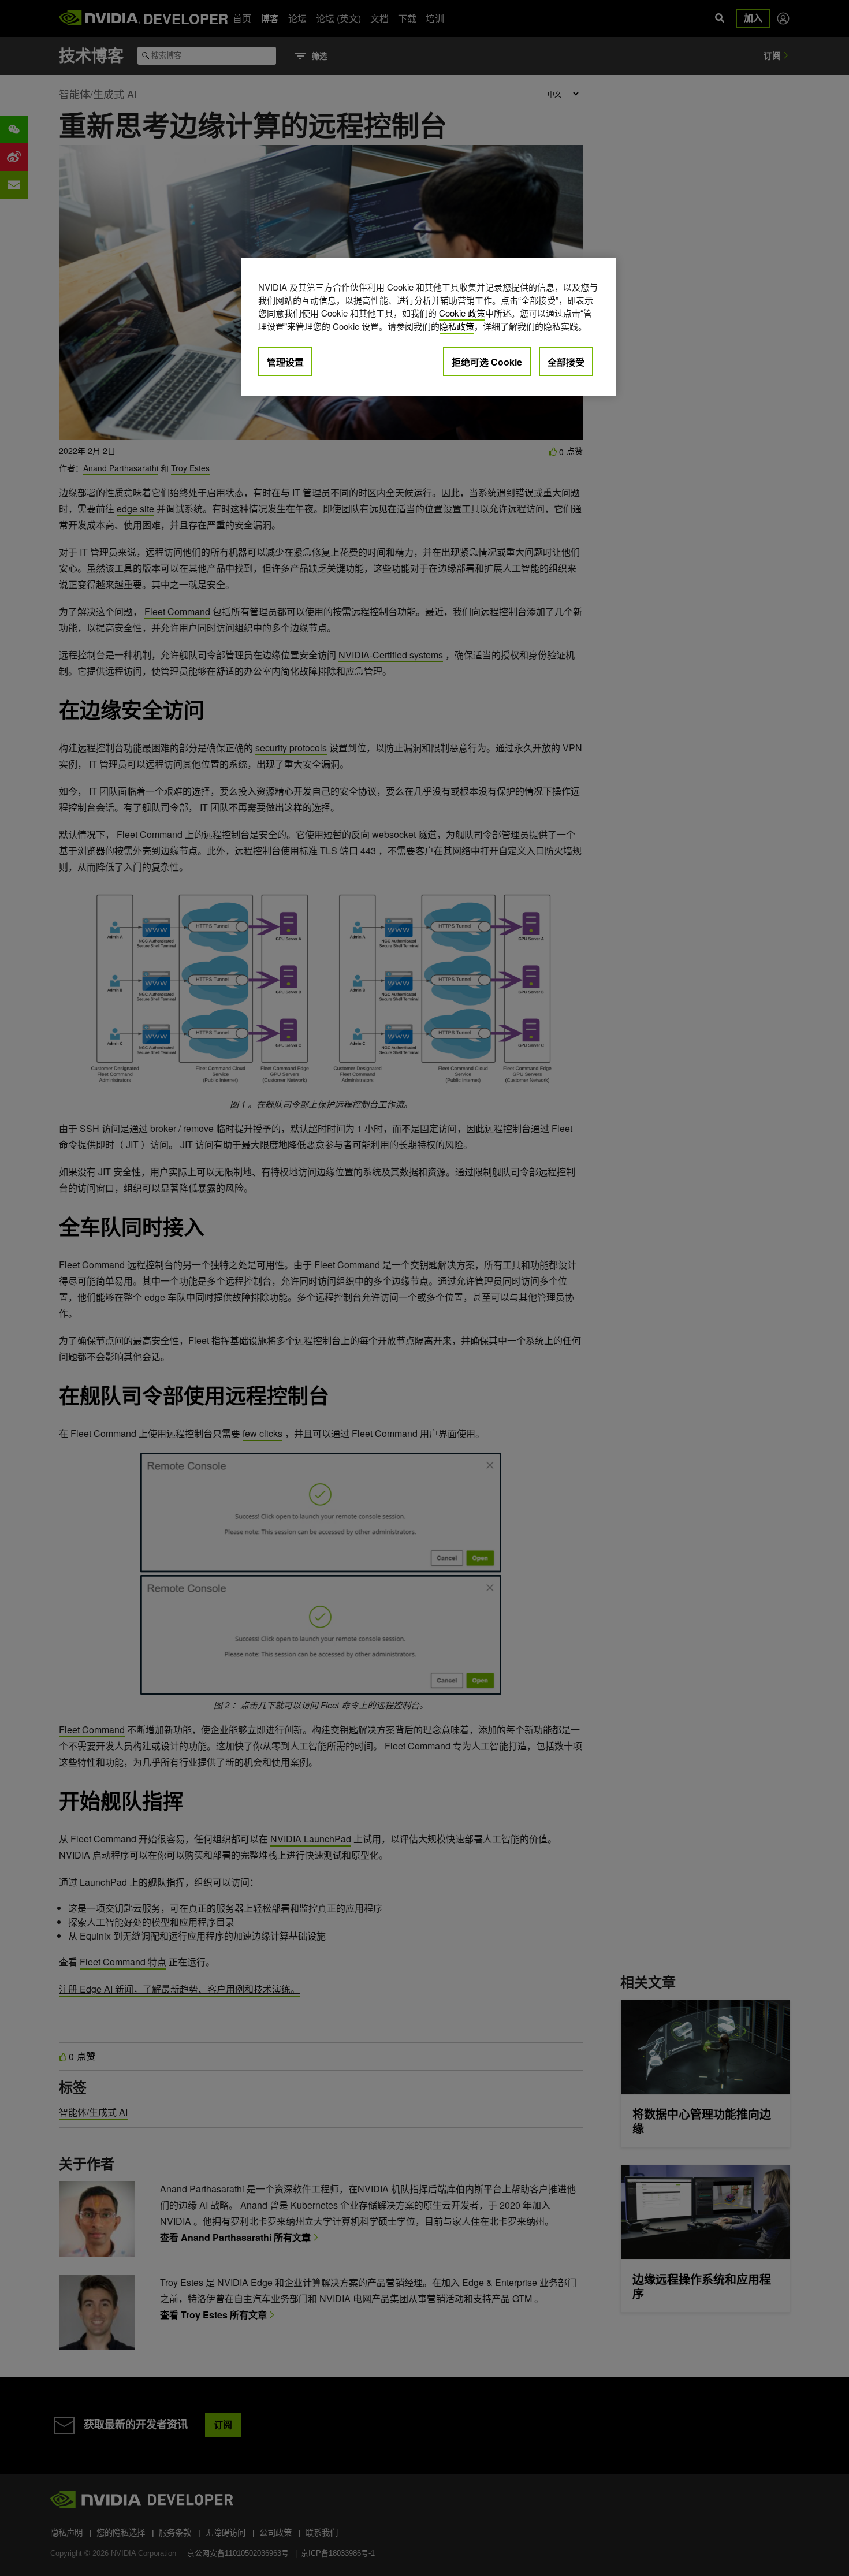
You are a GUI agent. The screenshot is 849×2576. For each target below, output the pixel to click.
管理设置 (285, 362)
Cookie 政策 (462, 313)
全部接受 (566, 362)
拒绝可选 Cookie (487, 362)
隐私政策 (457, 326)
